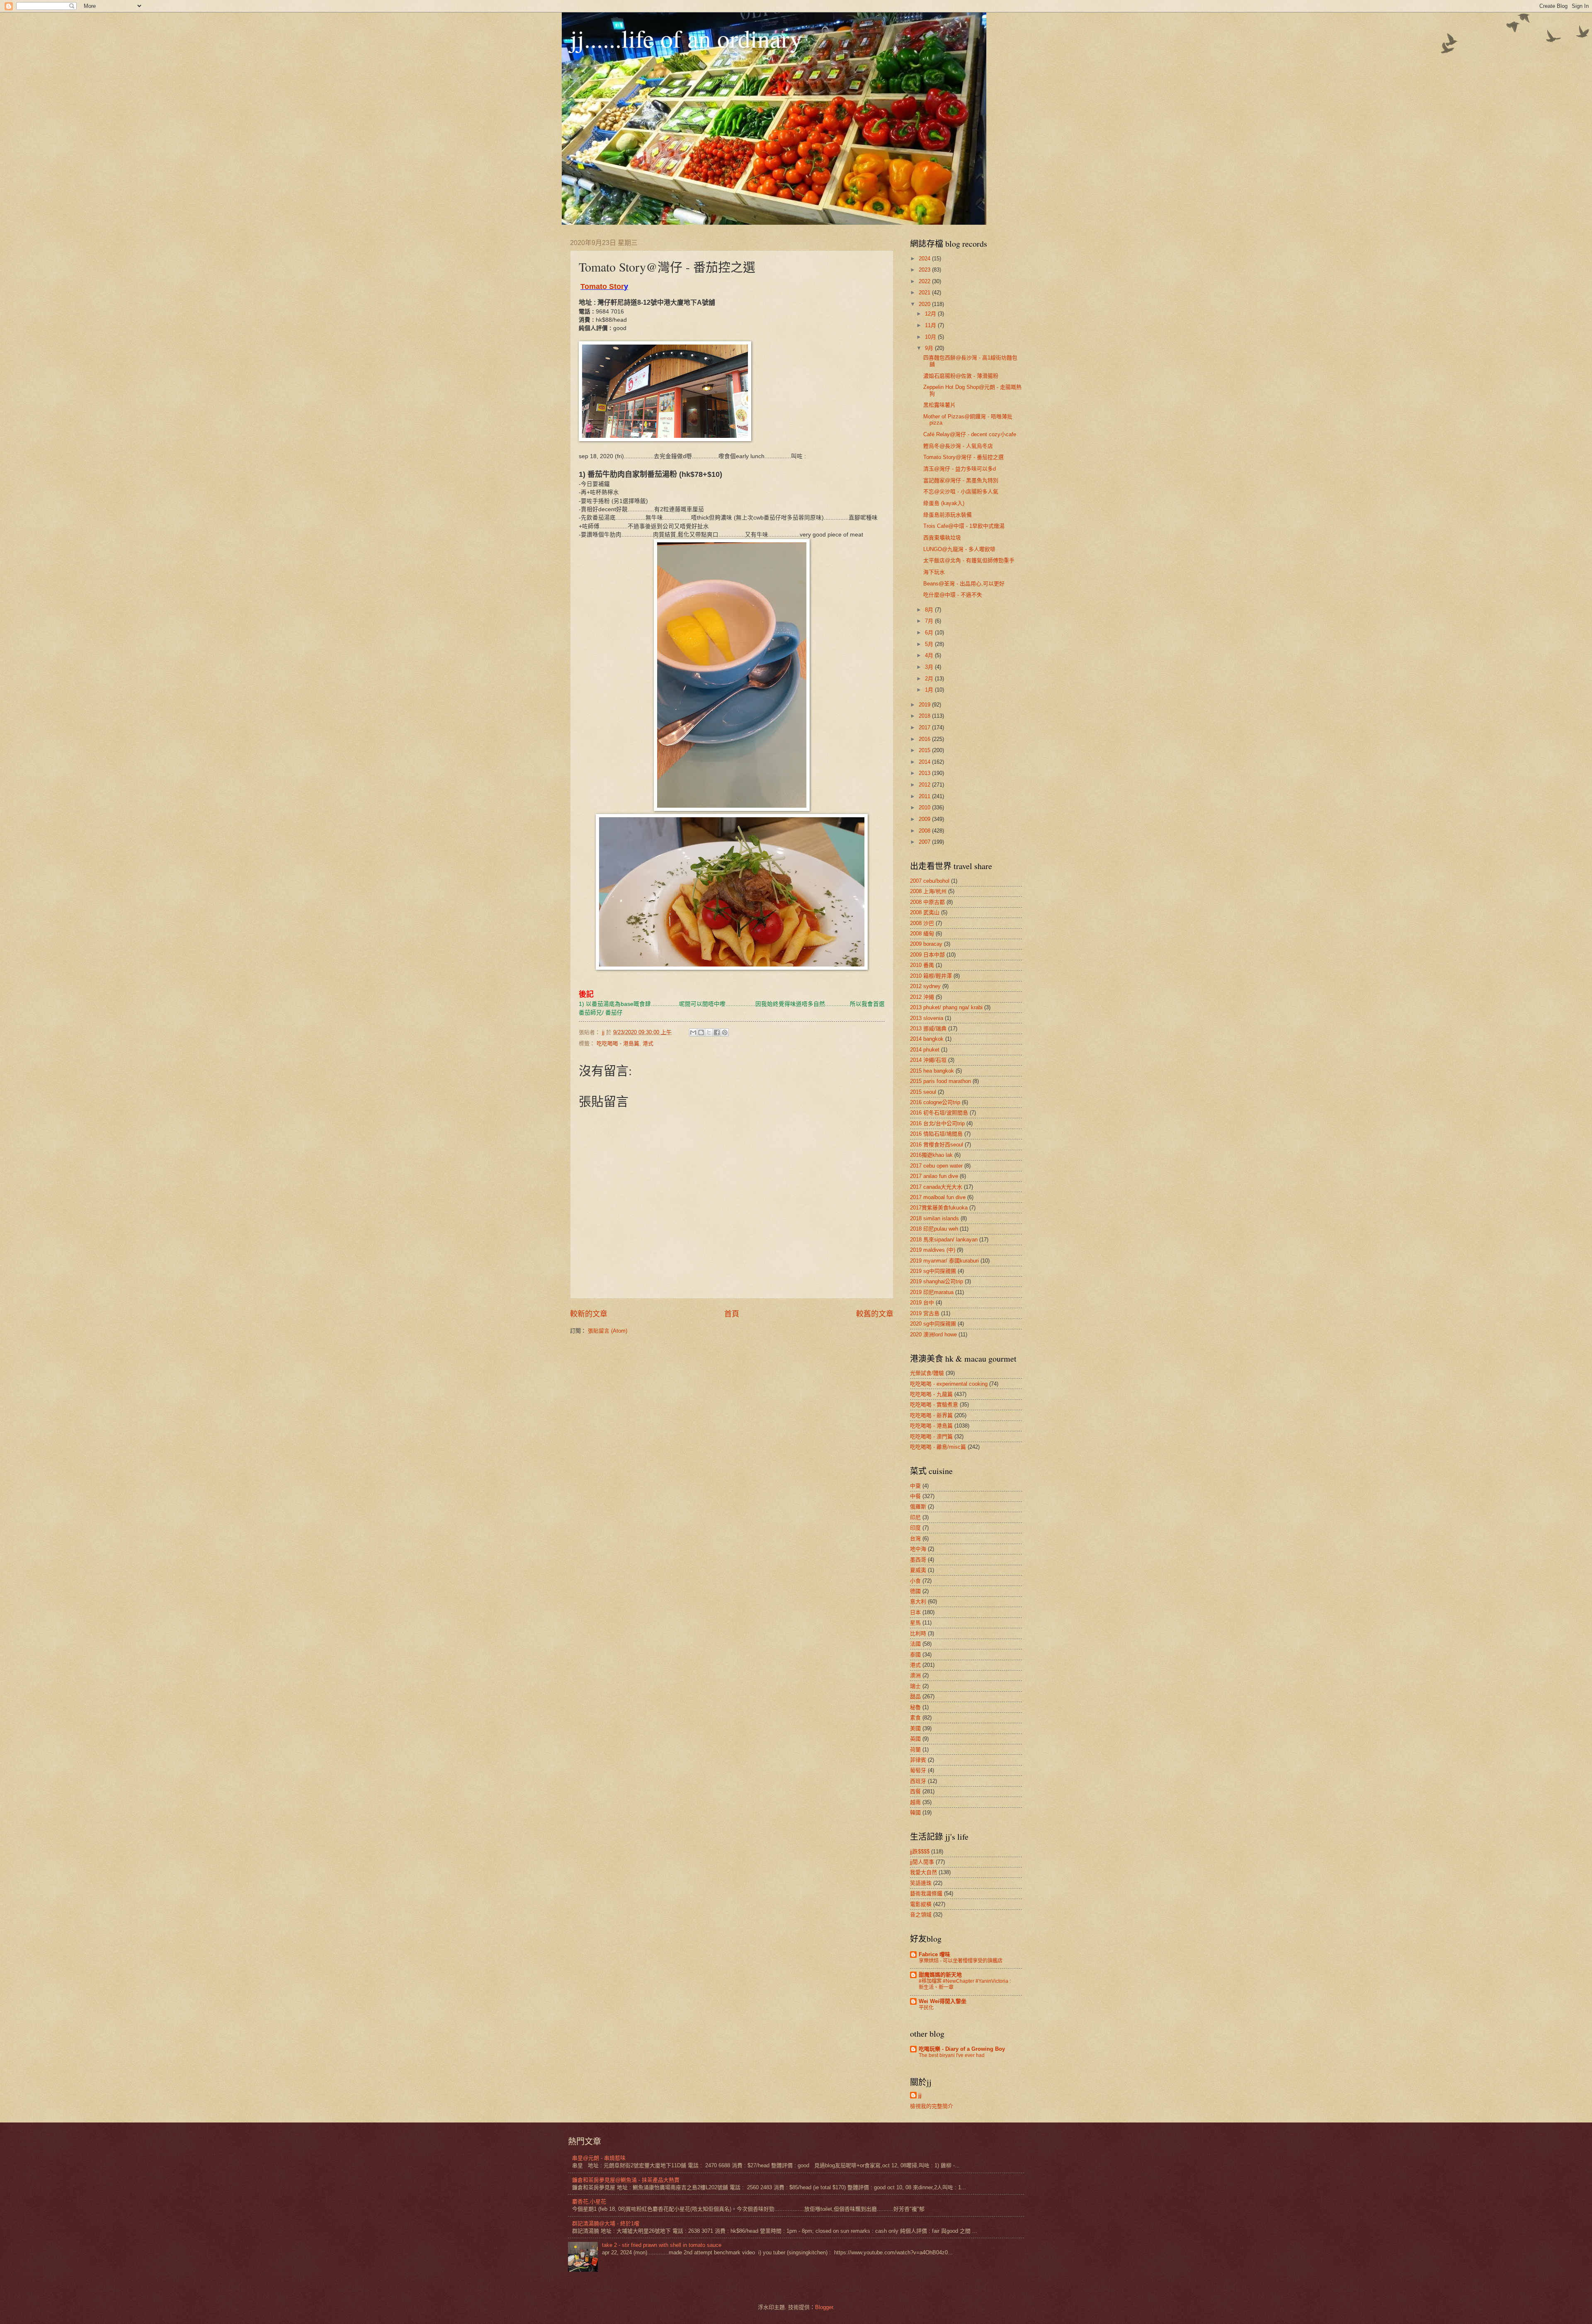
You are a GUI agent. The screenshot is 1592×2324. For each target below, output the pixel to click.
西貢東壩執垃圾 (942, 538)
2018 (925, 716)
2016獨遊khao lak (931, 1155)
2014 (925, 762)
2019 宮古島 (925, 1313)
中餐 (915, 1496)
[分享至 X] (709, 1032)
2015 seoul (923, 1092)
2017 (925, 727)
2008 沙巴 (922, 923)
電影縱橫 (921, 1904)
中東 (915, 1486)
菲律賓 (918, 1760)
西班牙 (918, 1781)
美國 (915, 1728)
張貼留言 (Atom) (608, 1331)
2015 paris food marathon (940, 1081)
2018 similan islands (934, 1218)
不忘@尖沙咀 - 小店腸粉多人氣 (961, 492)
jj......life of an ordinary (686, 38)
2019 (925, 705)
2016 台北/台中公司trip (937, 1123)
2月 (930, 679)
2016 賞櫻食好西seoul (937, 1145)
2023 (925, 270)
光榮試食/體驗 (927, 1373)
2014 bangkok (927, 1039)
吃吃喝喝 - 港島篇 (618, 1043)
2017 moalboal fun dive (938, 1197)
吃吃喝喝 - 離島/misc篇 (938, 1447)
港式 (648, 1043)
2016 (925, 739)
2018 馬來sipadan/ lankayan (944, 1240)
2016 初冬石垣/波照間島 (939, 1113)
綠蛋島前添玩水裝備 (948, 515)
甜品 (915, 1696)
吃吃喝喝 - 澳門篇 (931, 1436)
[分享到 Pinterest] (725, 1032)
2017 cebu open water (936, 1166)
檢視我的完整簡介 (932, 2106)
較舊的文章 (875, 1314)
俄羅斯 (918, 1507)
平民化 (926, 2008)
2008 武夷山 (925, 912)
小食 (915, 1581)
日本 (915, 1612)
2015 (925, 750)
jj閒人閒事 (922, 1862)
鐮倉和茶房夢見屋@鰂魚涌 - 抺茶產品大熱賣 (626, 2180)
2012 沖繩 (922, 997)
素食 (915, 1718)
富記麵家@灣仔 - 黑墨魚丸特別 (961, 480)
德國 (915, 1591)
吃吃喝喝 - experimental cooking (949, 1384)
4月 (930, 655)
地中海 (918, 1549)
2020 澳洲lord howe (933, 1334)
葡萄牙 (918, 1770)
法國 (915, 1644)
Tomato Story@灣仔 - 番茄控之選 (963, 457)
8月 (930, 610)
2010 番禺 (922, 965)
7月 (930, 621)
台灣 (915, 1538)
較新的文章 (589, 1314)
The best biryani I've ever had (952, 2055)
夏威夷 (918, 1570)
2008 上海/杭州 (928, 891)
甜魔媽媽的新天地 (940, 1975)
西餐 (915, 1791)
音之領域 (921, 1915)
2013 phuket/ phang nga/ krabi (946, 1007)
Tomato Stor (602, 287)
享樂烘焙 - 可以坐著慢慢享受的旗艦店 (961, 1961)
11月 (931, 325)
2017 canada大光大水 (936, 1187)
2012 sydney (925, 986)
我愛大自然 (923, 1872)
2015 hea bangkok (932, 1071)
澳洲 (915, 1675)
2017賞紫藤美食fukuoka (939, 1208)
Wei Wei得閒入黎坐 (943, 2001)
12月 (931, 314)
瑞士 (915, 1686)
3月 (930, 667)
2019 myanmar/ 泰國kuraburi (944, 1261)
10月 (931, 337)
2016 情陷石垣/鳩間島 (936, 1134)
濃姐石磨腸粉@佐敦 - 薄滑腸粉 (961, 376)
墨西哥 (918, 1560)
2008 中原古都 (927, 902)
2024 (925, 259)
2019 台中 (922, 1303)
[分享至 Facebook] (717, 1032)
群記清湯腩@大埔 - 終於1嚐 (606, 2223)
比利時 (918, 1633)
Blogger (824, 2307)
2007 (925, 842)
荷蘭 (915, 1750)
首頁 (732, 1314)
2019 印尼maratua (932, 1292)
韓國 (915, 1813)
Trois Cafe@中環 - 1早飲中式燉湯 (964, 526)
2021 (925, 293)
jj (920, 2095)
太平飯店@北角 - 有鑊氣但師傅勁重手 (969, 560)
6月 (930, 633)
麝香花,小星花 (589, 2201)
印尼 (915, 1517)
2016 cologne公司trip (935, 1102)
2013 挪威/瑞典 (928, 1028)
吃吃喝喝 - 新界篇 (931, 1415)
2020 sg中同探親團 (933, 1324)
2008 (925, 831)
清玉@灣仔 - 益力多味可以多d (960, 469)
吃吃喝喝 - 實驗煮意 (934, 1405)
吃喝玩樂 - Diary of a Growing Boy (962, 2049)
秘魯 (915, 1707)
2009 (925, 819)
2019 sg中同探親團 (933, 1271)
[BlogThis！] (701, 1032)
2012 (925, 785)
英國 (915, 1739)
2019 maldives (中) (933, 1250)
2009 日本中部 (927, 955)
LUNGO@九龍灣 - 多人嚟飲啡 (959, 549)
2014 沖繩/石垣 (928, 1060)
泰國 (915, 1655)
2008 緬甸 (922, 934)
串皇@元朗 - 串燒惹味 (599, 2158)
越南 (915, 1802)
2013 (925, 773)
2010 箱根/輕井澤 (931, 976)
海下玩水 (934, 572)
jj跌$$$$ (920, 1852)
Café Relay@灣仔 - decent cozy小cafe (970, 434)
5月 (930, 644)
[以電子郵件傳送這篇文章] (693, 1032)
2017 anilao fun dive (934, 1176)
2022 (925, 281)
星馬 (915, 1623)
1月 (930, 690)
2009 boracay (926, 944)
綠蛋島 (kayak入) (944, 503)
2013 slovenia (927, 1018)
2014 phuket (925, 1050)
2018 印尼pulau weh (934, 1229)
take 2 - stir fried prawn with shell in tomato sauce (662, 2245)
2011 (925, 796)
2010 (925, 807)
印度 (915, 1528)
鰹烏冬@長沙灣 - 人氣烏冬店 (958, 446)
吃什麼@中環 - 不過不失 (953, 595)
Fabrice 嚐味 (934, 1954)
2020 (925, 304)
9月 (930, 348)
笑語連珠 (921, 1883)
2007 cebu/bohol (930, 881)
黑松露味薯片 (939, 405)
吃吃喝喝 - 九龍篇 (931, 1394)
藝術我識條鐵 (926, 1893)
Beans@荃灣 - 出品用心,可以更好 (964, 584)
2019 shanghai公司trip (937, 1281)
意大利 (918, 1602)
